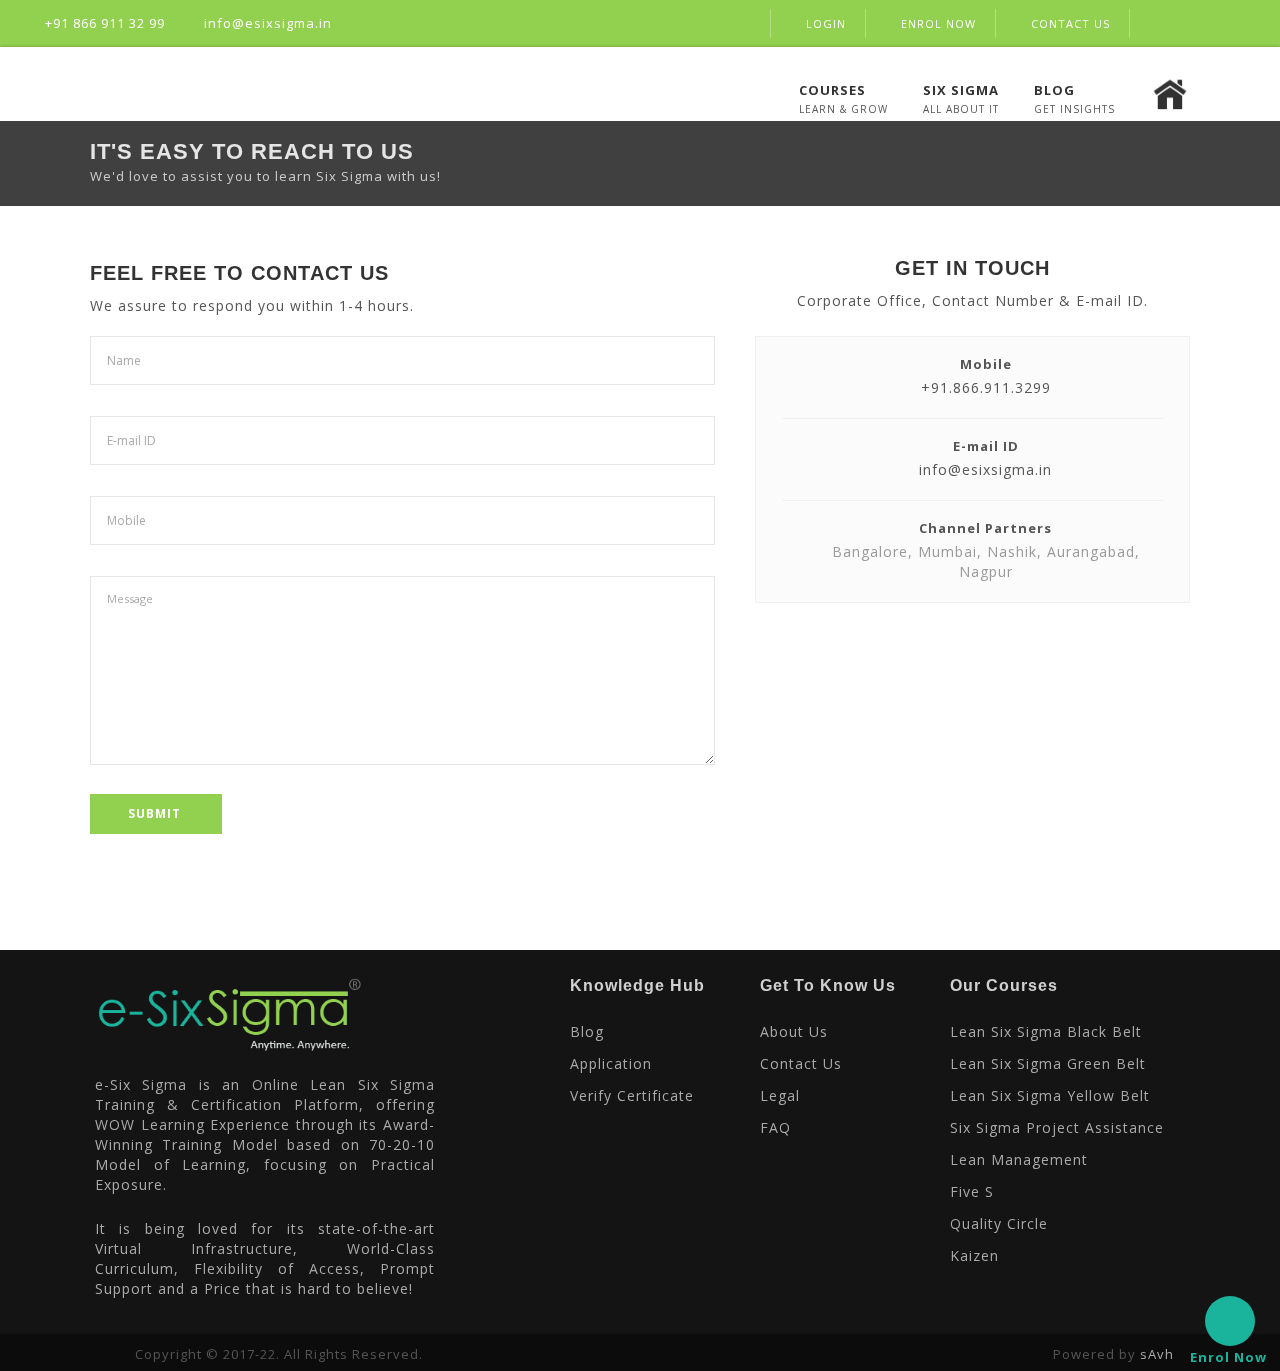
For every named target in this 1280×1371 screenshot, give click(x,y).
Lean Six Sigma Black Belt (1046, 1031)
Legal (780, 1095)
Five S (972, 1191)
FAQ (775, 1127)
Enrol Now (938, 23)
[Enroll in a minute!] (1230, 1321)
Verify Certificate (632, 1095)
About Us (794, 1031)
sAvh (1157, 1354)
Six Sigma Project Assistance (1057, 1127)
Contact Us (1070, 23)
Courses (832, 89)
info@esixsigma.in (266, 23)
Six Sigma (961, 89)
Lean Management (1019, 1159)
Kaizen (974, 1255)
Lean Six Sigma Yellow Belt (1050, 1095)
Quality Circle (999, 1223)
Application (611, 1063)
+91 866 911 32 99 (103, 23)
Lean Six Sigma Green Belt (1048, 1063)
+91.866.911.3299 (986, 387)
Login (826, 23)
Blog (1054, 89)
